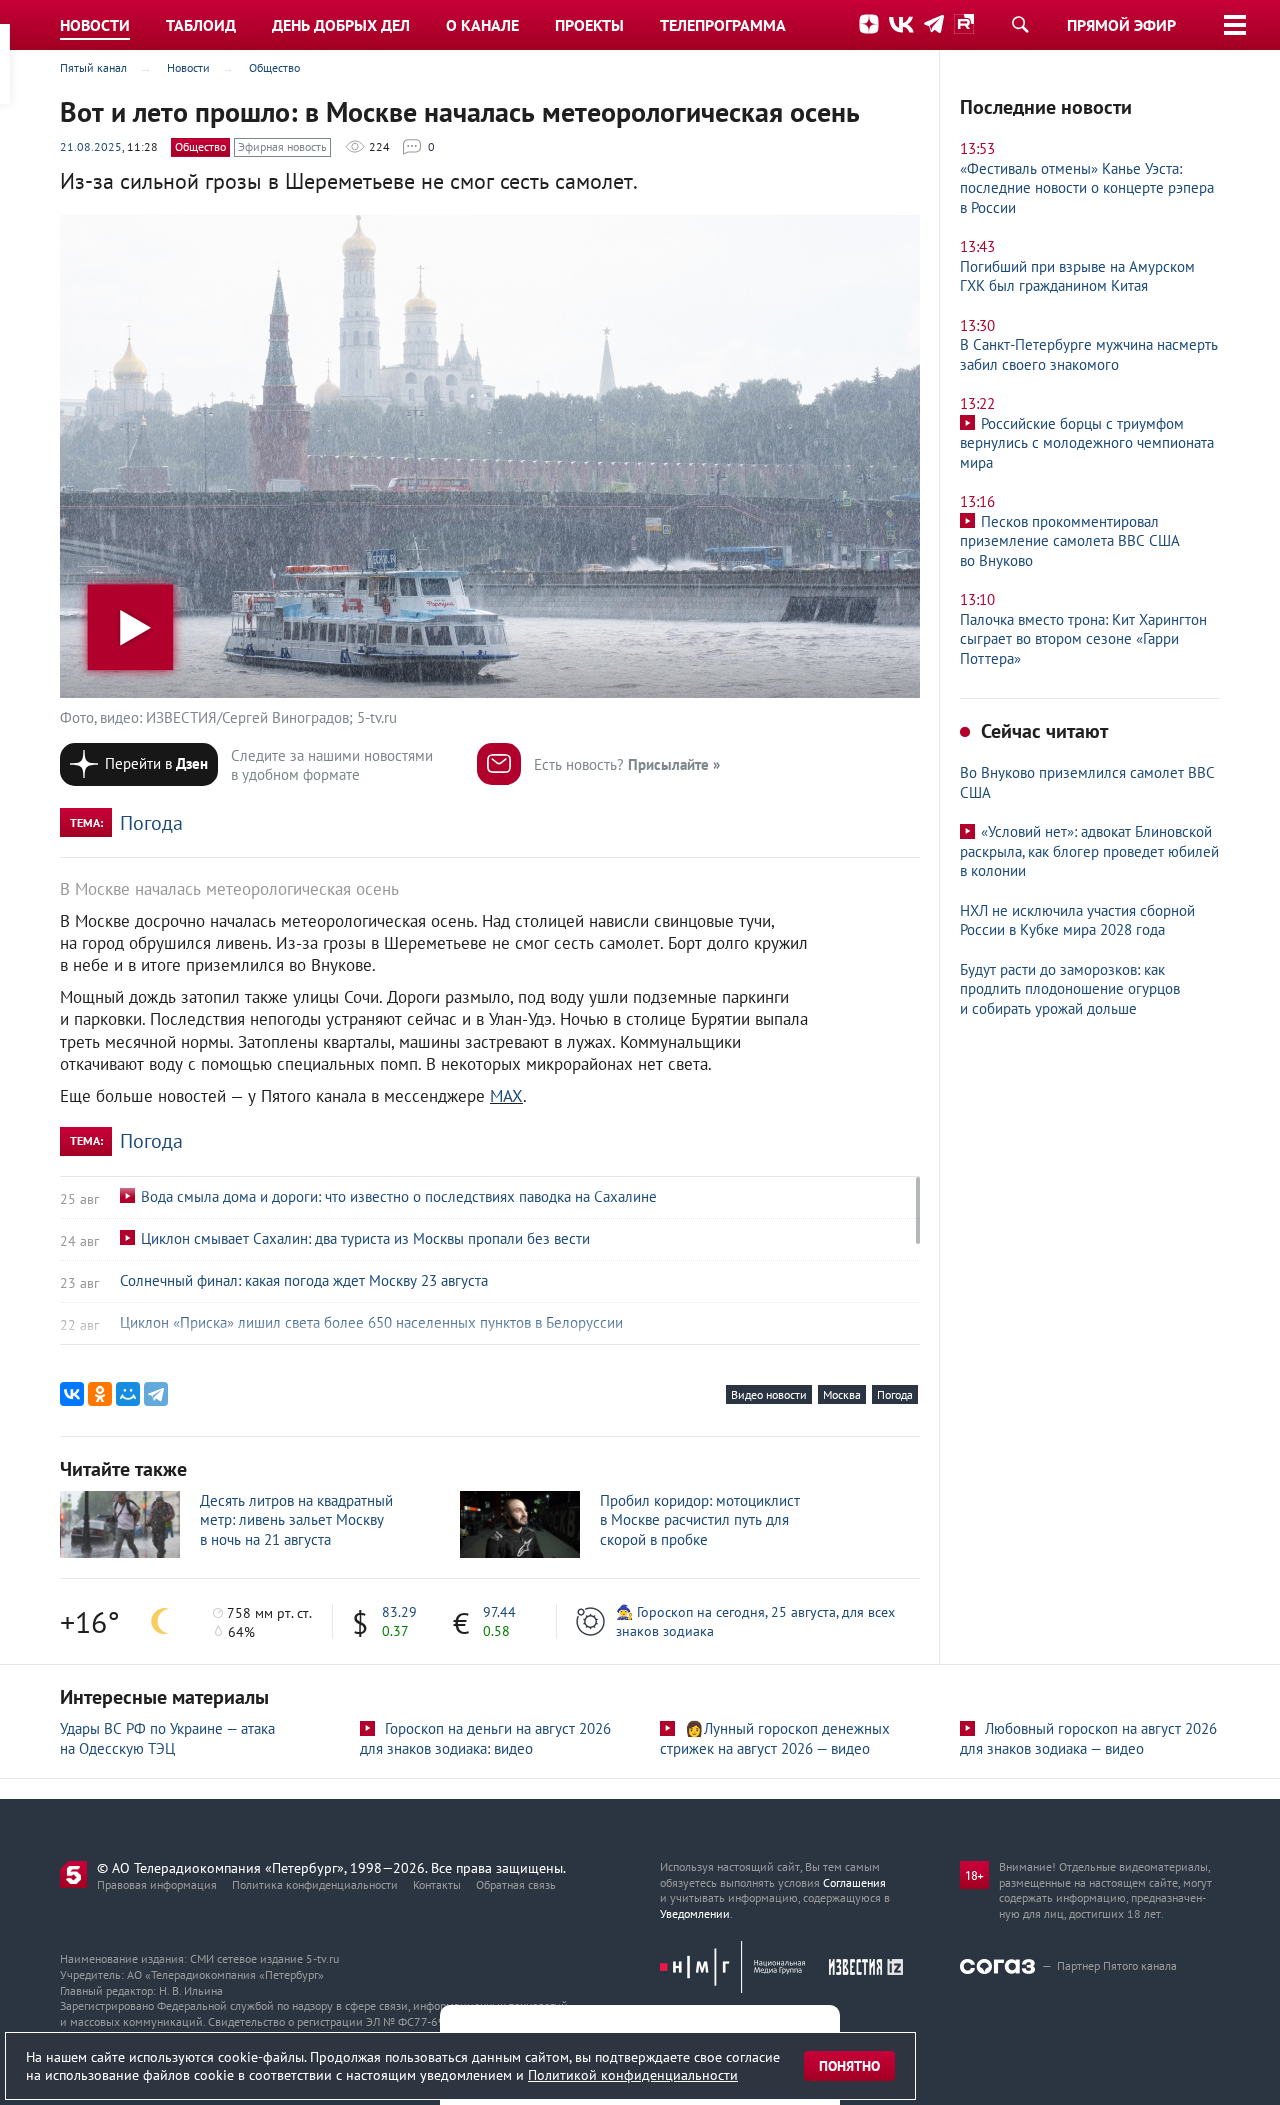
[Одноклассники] (100, 1394)
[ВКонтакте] (72, 1394)
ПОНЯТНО (849, 2066)
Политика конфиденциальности (315, 1884)
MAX (506, 1096)
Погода (151, 823)
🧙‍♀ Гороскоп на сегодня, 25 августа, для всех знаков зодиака (755, 1621)
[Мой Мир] (128, 1394)
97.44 (499, 1612)
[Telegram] (156, 1394)
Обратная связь (516, 1884)
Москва (842, 1394)
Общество (200, 146)
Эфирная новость (282, 146)
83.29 (399, 1612)
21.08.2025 (91, 146)
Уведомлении (695, 1913)
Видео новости (769, 1394)
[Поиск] (1020, 24)
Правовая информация (157, 1884)
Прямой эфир (1121, 25)
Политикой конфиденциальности (633, 2075)
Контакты (437, 1884)
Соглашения (854, 1882)
